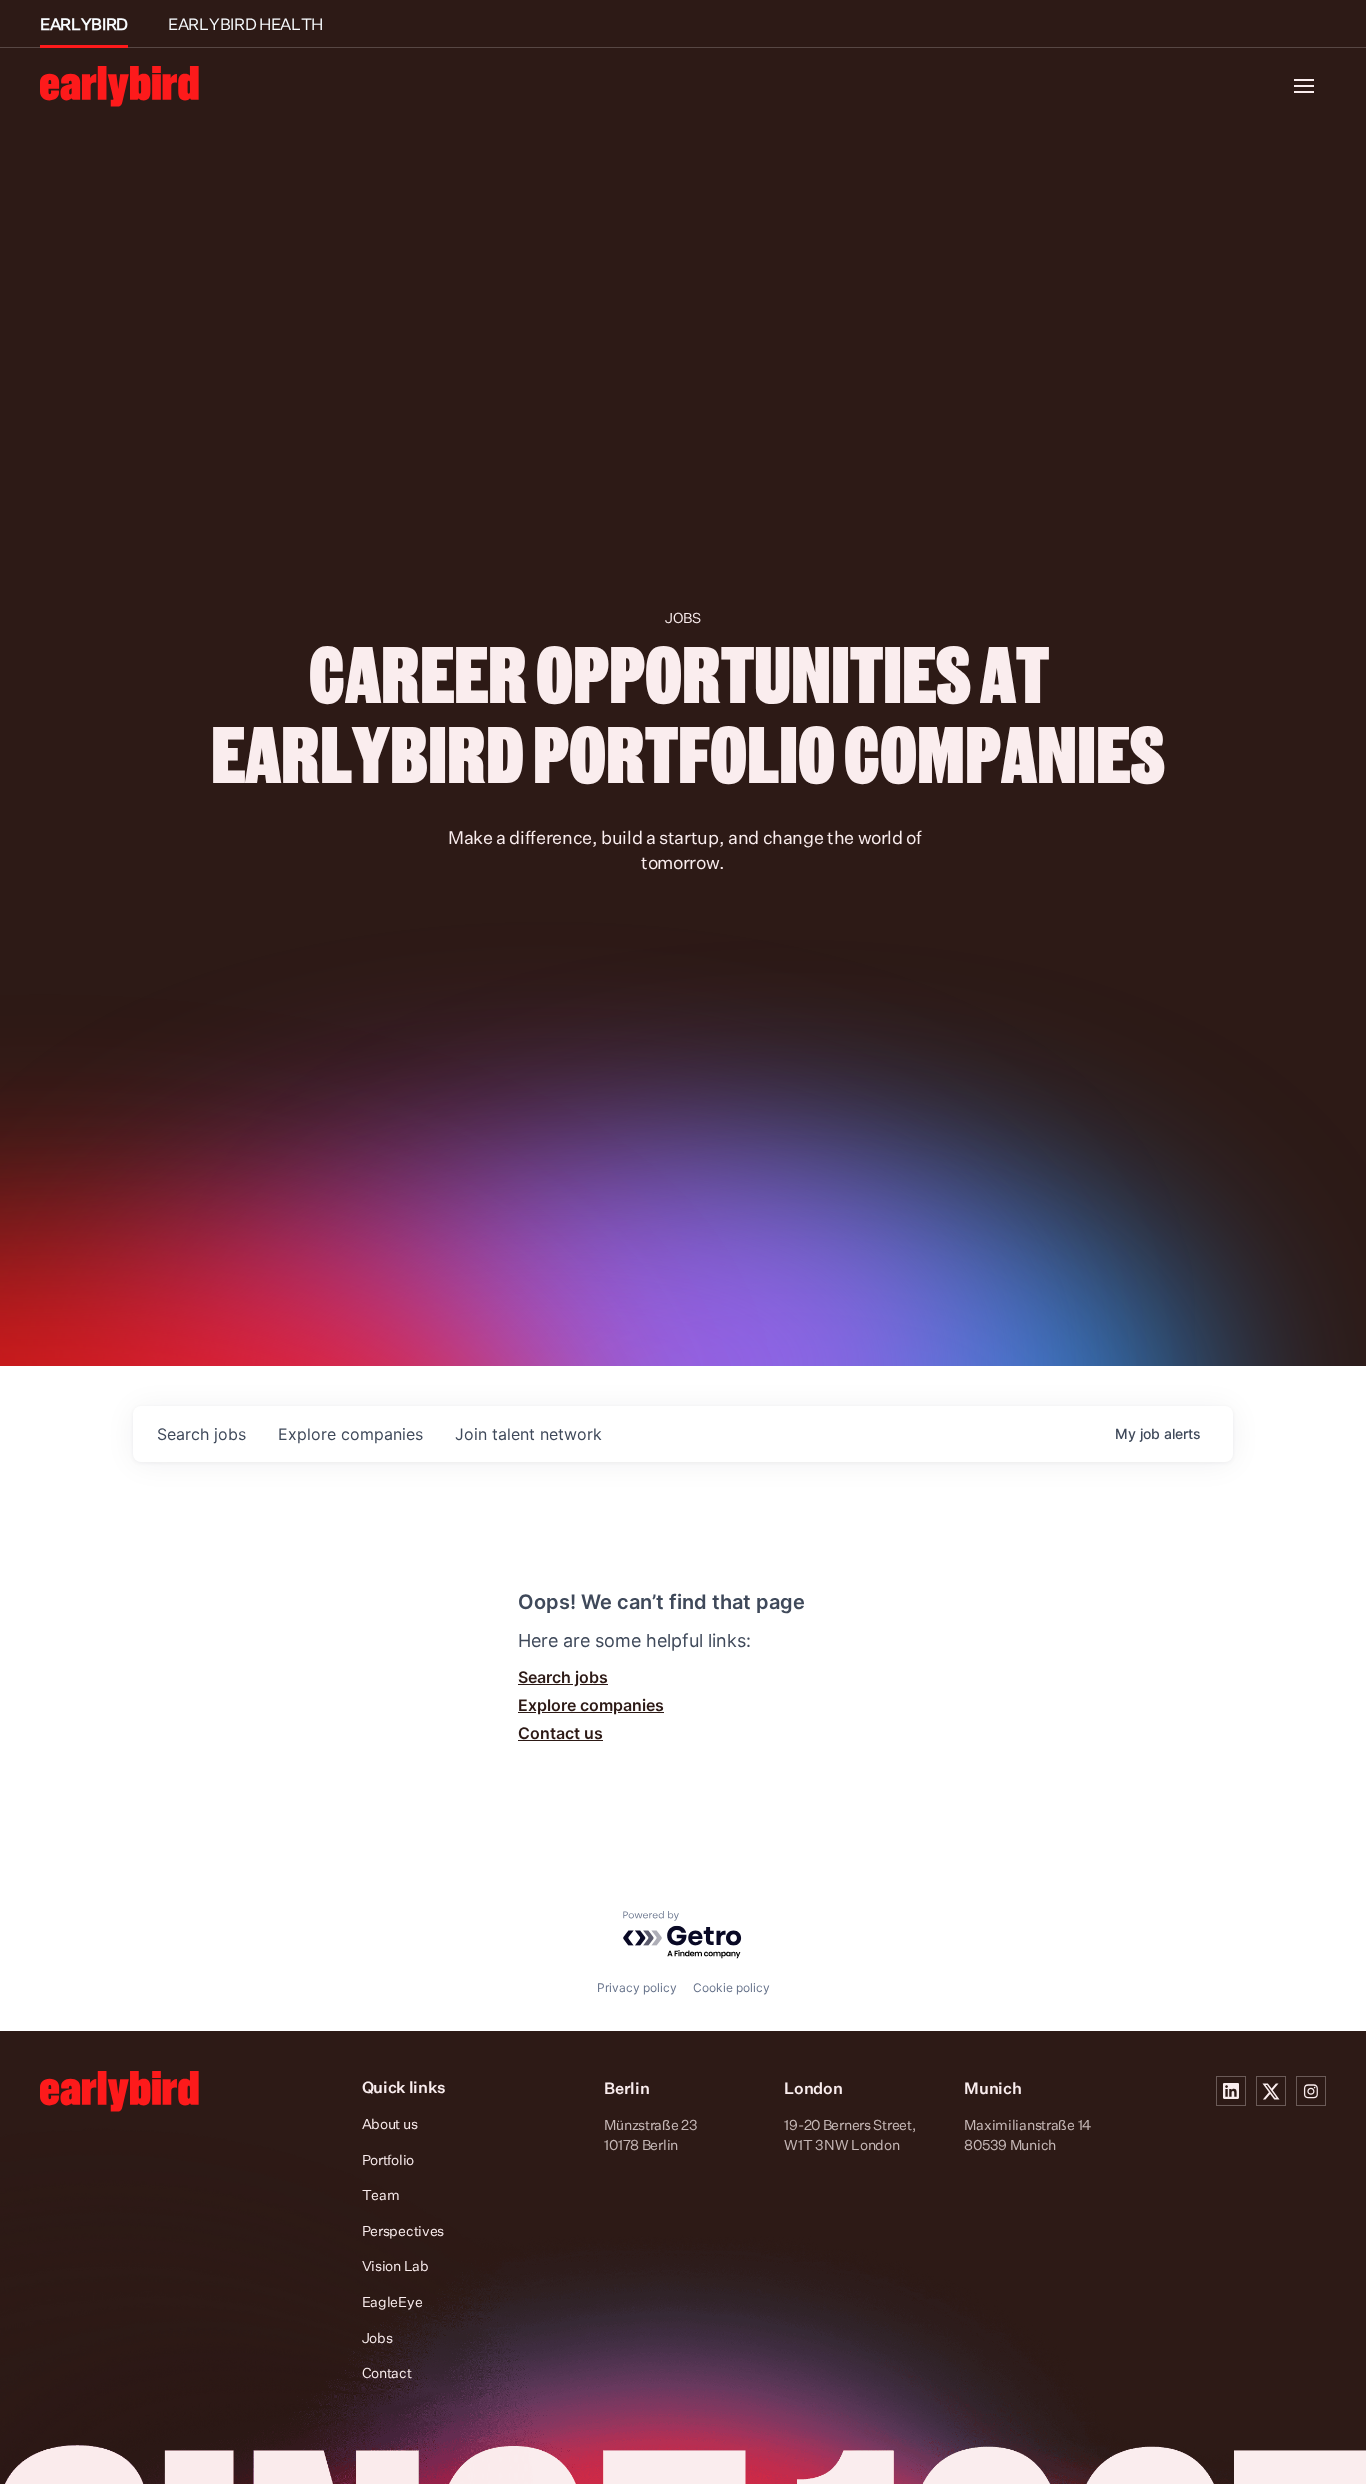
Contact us (560, 1733)
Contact (387, 2372)
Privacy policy (637, 1987)
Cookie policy (731, 1987)
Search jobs (563, 1677)
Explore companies (591, 1705)
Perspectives (403, 2230)
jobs (201, 1434)
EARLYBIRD (84, 24)
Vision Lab (395, 2265)
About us (390, 2123)
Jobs (377, 2337)
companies (350, 1434)
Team (381, 2194)
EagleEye (392, 2301)
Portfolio (388, 2159)
